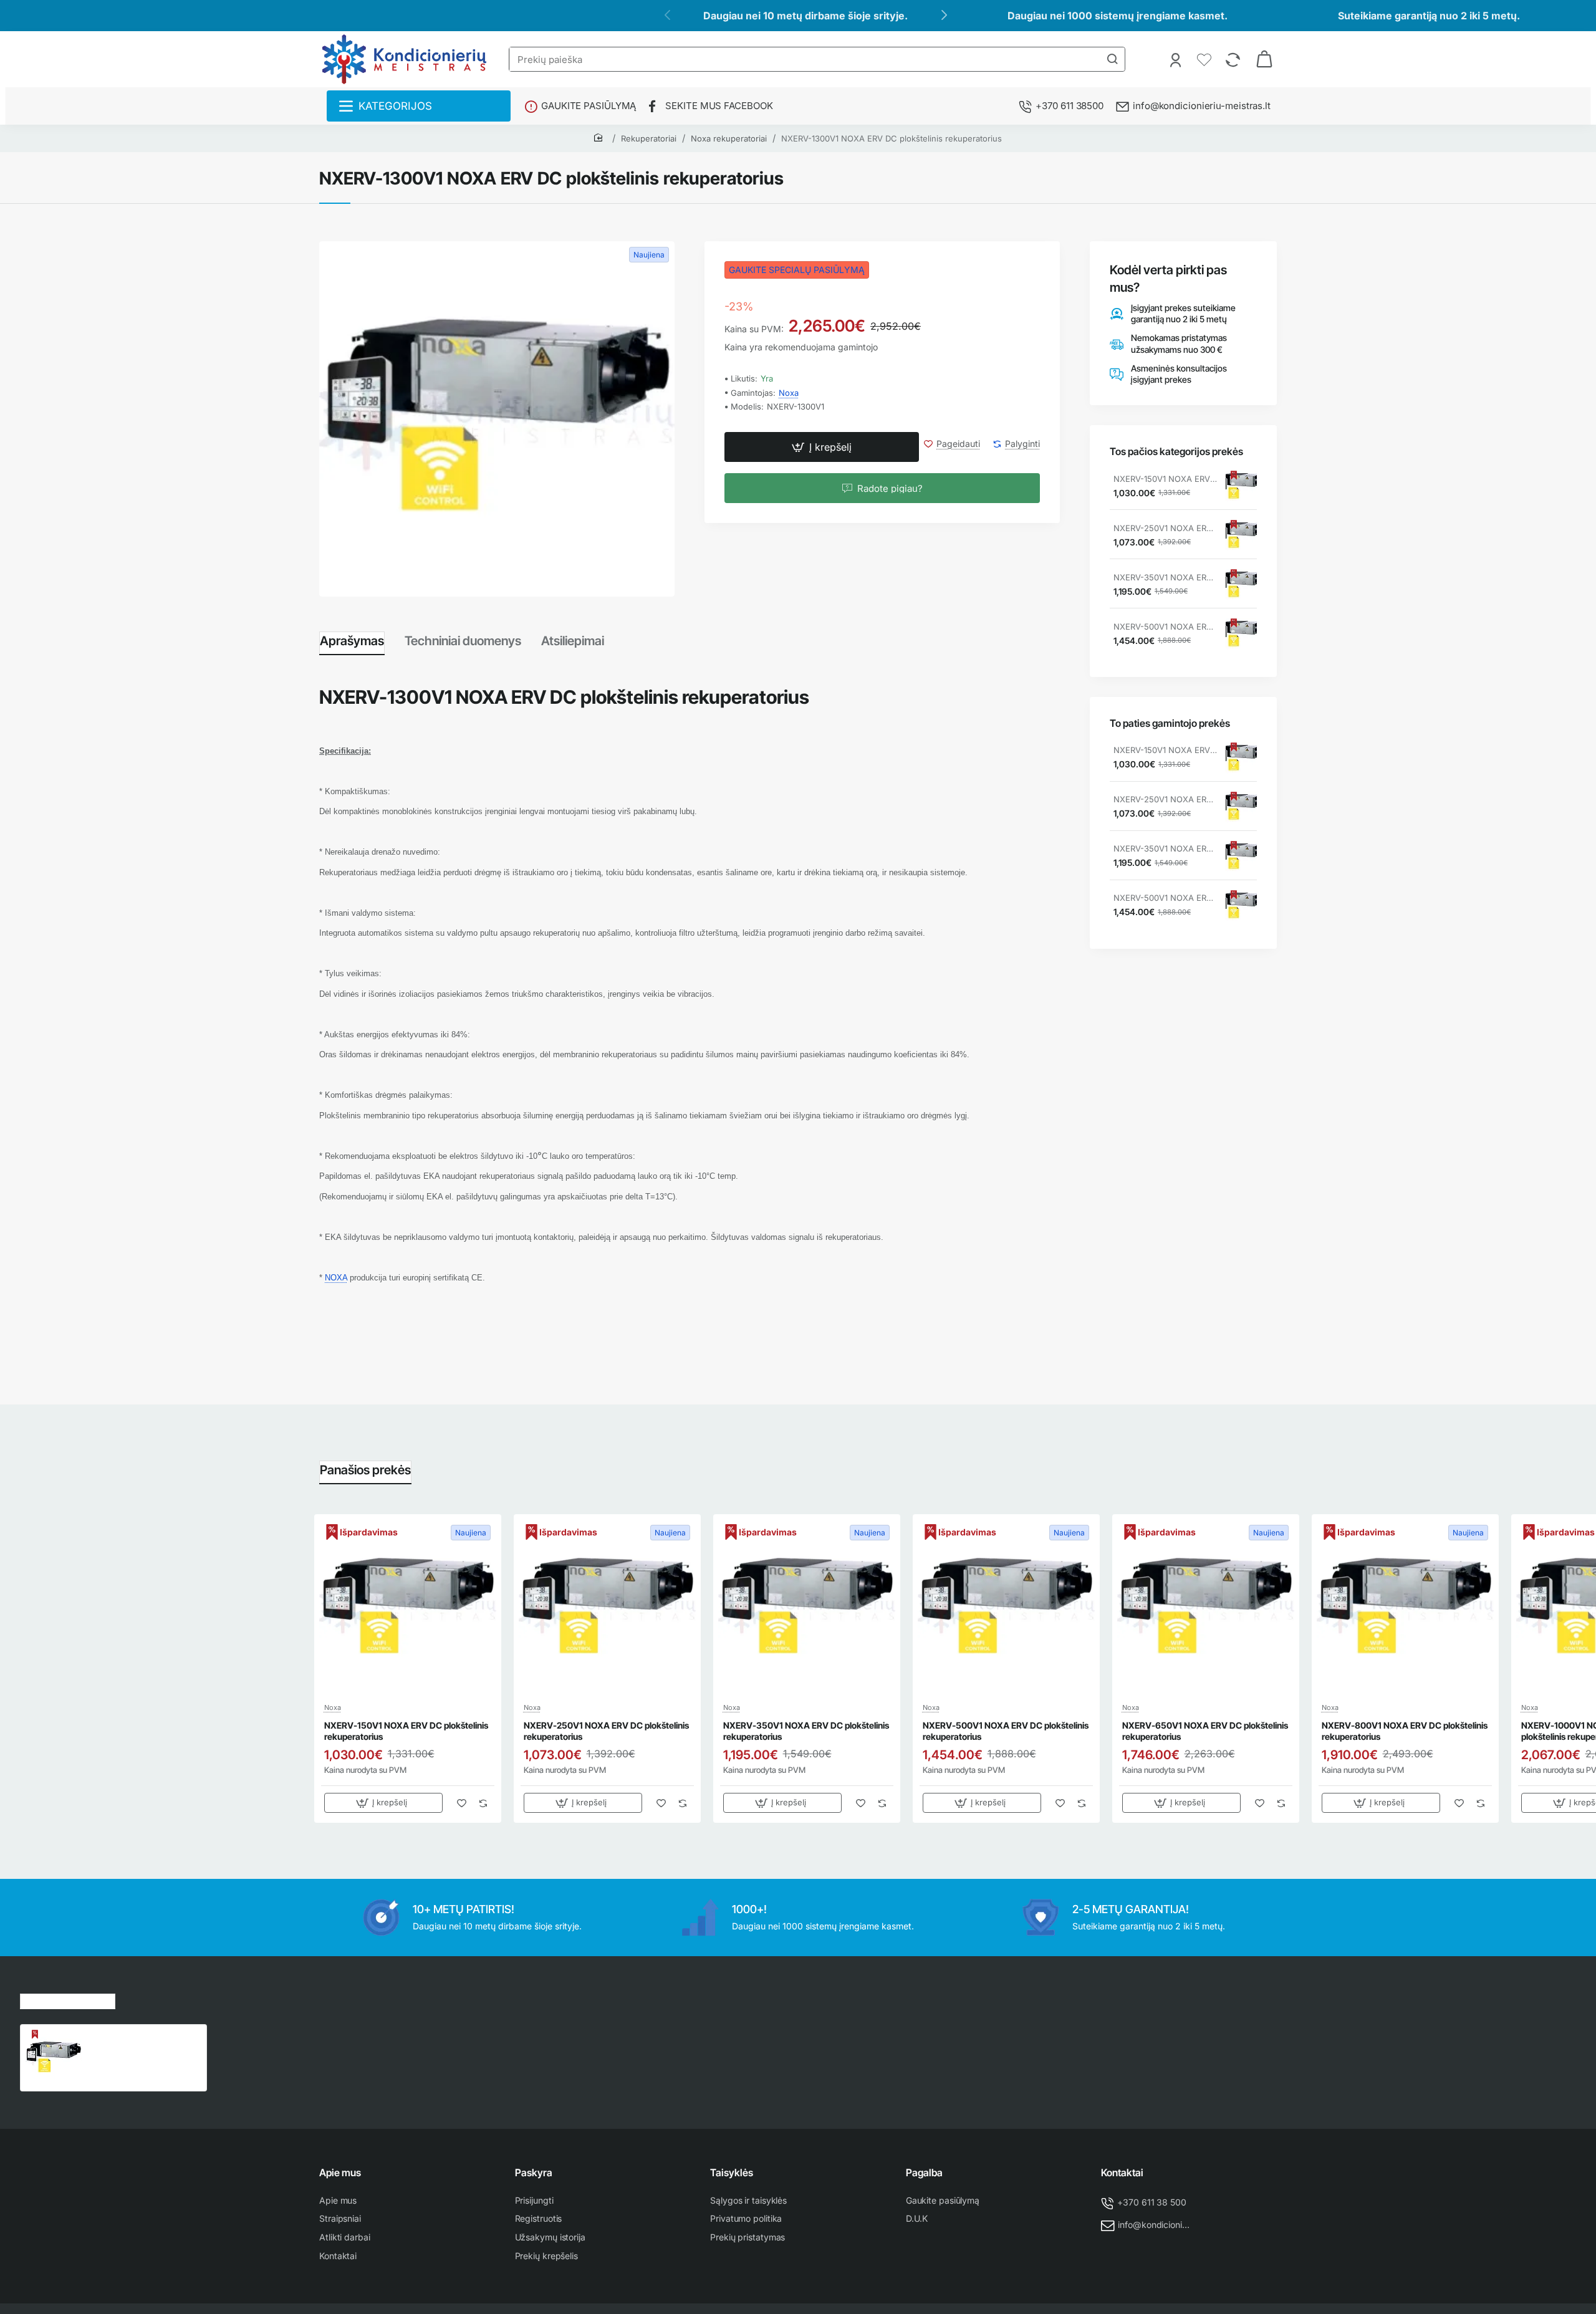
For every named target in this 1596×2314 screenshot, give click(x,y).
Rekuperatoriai (649, 138)
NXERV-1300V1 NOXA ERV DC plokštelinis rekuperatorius (892, 138)
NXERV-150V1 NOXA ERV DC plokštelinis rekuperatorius (1165, 479)
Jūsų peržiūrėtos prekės (68, 2000)
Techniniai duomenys (463, 641)
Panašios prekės (365, 1470)
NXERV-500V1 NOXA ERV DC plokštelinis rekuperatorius (1165, 627)
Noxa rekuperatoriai (729, 138)
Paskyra (534, 2172)
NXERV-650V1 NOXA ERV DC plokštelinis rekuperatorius (1205, 1731)
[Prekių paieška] (1112, 59)
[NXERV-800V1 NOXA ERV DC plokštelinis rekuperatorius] (1405, 1608)
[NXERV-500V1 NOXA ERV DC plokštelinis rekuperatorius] (1241, 634)
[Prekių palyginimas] (1234, 59)
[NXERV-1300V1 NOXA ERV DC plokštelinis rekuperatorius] (54, 2058)
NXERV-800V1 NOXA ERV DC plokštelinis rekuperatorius (1405, 1731)
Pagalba (924, 2172)
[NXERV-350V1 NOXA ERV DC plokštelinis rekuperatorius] (1241, 585)
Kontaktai (1122, 2172)
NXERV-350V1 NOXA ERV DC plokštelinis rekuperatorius (1165, 577)
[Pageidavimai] (1205, 59)
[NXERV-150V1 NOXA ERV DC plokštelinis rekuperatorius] (1241, 486)
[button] (822, 448)
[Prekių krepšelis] (1264, 59)
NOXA (336, 1278)
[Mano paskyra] (1177, 59)
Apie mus (340, 2172)
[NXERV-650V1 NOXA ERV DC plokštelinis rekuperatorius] (1206, 1608)
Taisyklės (732, 2172)
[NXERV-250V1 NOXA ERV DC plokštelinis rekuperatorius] (1241, 535)
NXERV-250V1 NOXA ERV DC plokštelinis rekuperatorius (1165, 528)
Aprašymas (352, 641)
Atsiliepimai (573, 641)
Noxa (789, 393)
